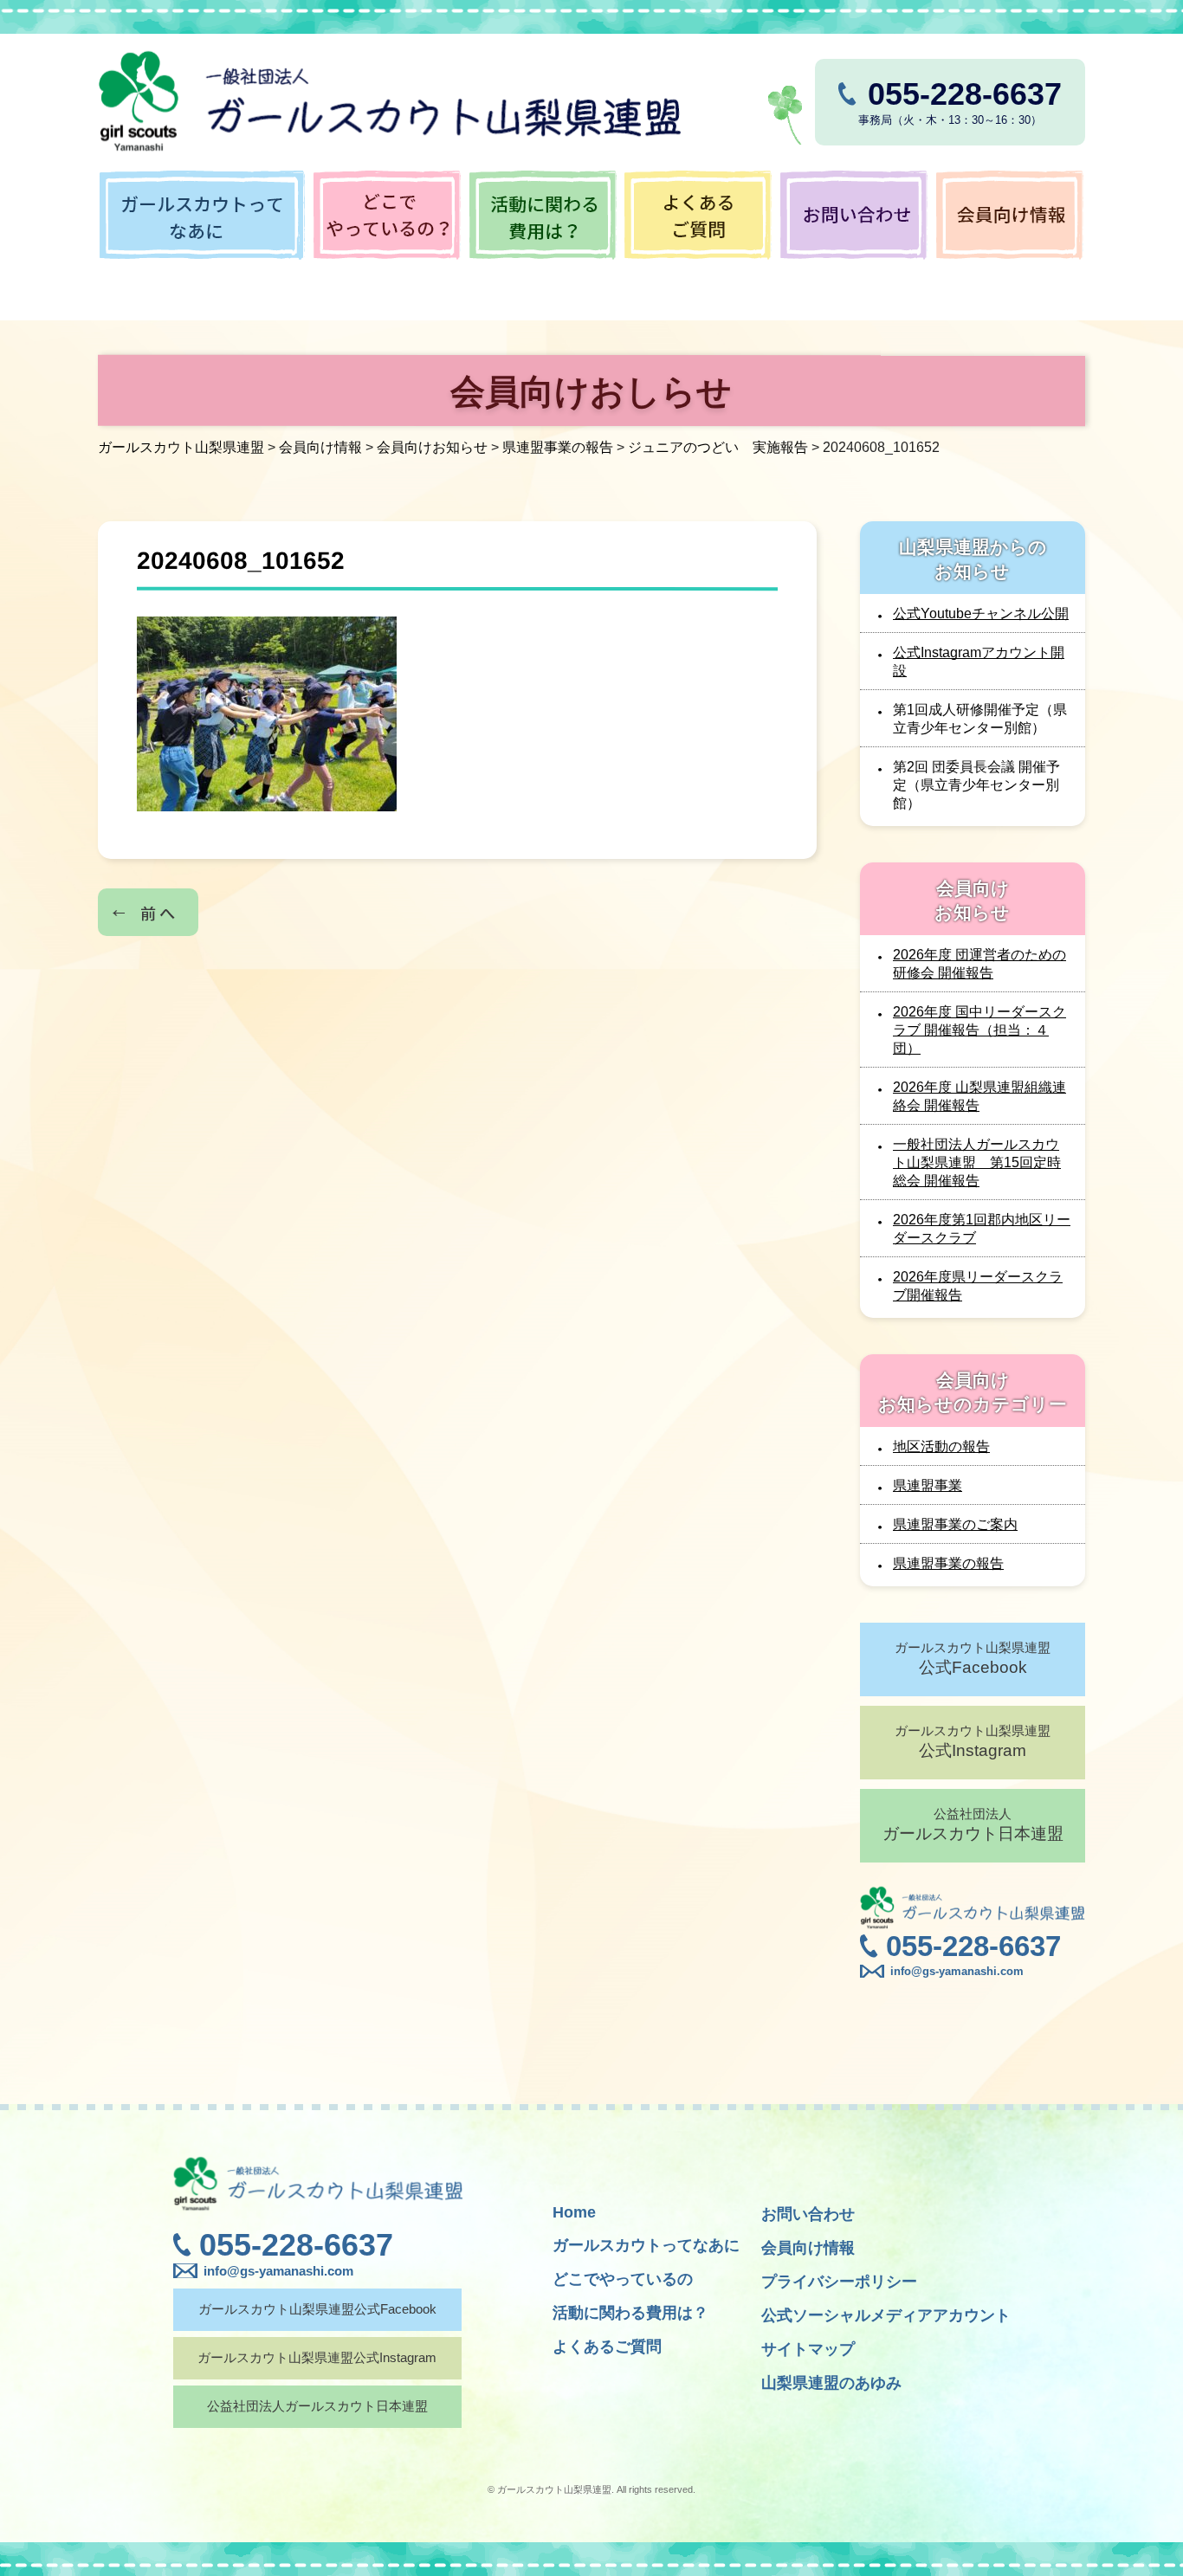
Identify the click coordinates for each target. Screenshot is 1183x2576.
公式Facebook (973, 1658)
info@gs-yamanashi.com (957, 1971)
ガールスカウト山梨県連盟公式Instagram (317, 2357)
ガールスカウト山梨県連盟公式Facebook (317, 2309)
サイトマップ (808, 2349)
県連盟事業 (928, 1485)
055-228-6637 (973, 1946)
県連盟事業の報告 (948, 1563)
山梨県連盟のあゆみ (831, 2383)
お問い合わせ (808, 2214)
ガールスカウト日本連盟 (973, 1824)
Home (574, 2212)
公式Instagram (973, 1741)
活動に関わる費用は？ (630, 2313)
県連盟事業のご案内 (955, 1524)
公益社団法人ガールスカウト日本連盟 (317, 2406)
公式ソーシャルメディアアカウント (886, 2315)
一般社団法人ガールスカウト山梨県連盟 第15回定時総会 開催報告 (977, 1162)
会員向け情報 (808, 2248)
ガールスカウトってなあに (646, 2245)
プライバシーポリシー (839, 2282)
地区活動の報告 (941, 1446)
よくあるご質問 (607, 2347)
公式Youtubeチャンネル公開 (981, 613)
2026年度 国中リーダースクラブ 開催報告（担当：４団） (979, 1030)
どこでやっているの (623, 2279)
